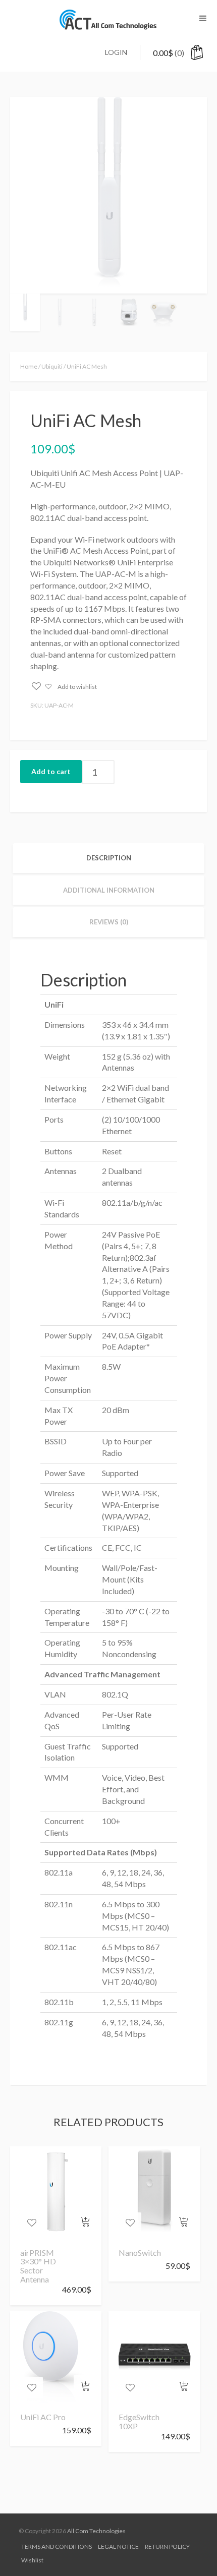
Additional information (109, 890)
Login (116, 52)
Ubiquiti (52, 366)
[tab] (108, 858)
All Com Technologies (96, 2531)
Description (109, 858)
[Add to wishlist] (32, 2223)
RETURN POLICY (167, 2546)
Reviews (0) (109, 922)
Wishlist (32, 2560)
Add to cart (51, 771)
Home (29, 366)
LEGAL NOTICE (118, 2546)
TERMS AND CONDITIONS (57, 2546)
